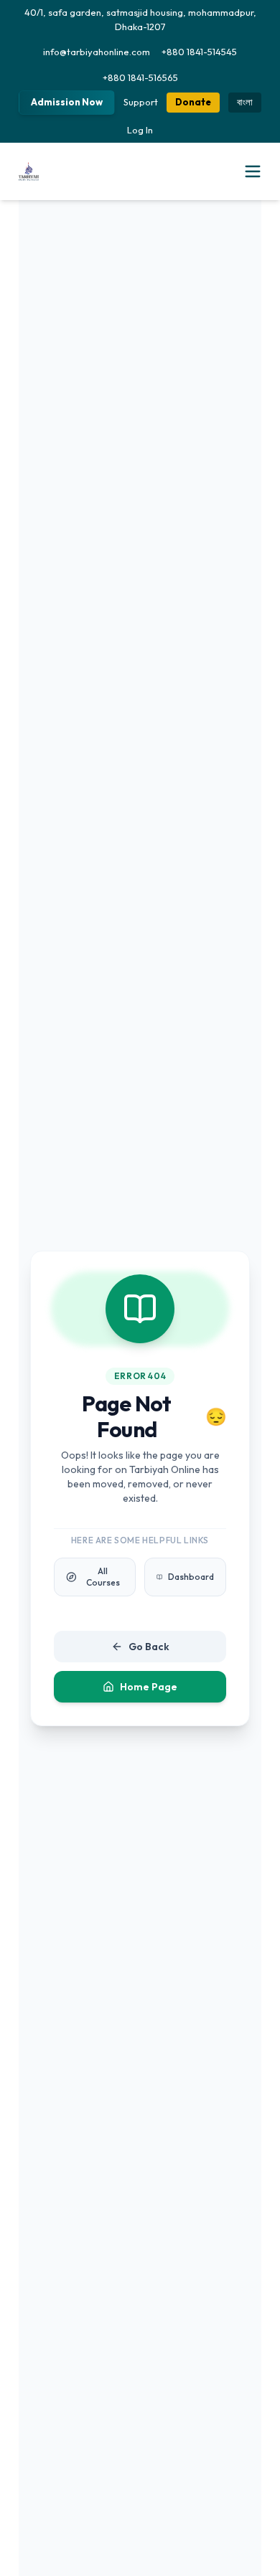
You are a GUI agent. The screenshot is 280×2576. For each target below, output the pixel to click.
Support (141, 102)
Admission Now (67, 102)
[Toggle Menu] (253, 171)
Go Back (149, 1647)
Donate (193, 102)
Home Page (149, 1687)
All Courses (103, 1577)
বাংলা (245, 102)
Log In (140, 130)
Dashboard (191, 1577)
